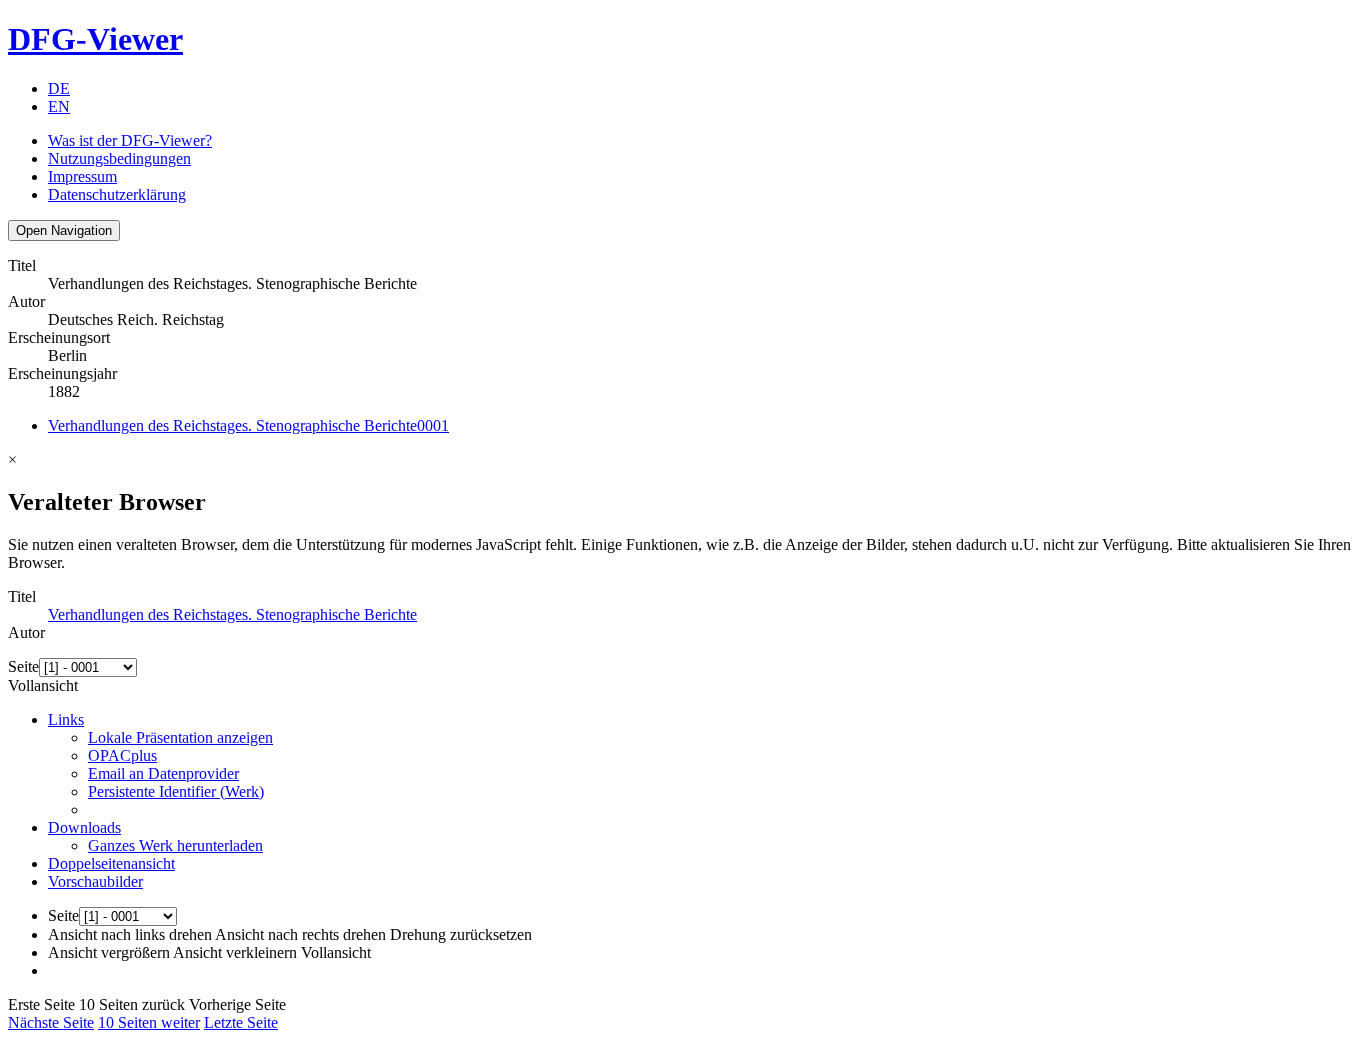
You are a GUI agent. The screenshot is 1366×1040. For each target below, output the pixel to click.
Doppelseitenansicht (111, 863)
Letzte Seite (241, 1022)
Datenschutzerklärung (117, 194)
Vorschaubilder (95, 881)
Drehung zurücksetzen (461, 934)
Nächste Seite (51, 1022)
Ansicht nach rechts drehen (300, 934)
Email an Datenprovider (163, 773)
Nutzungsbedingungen (119, 158)
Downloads (84, 827)
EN (59, 106)
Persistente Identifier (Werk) (176, 791)
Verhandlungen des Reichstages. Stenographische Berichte (248, 425)
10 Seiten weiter (149, 1022)
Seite (23, 666)
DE (59, 88)
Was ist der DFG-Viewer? (130, 140)
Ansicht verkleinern (235, 952)
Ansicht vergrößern (109, 952)
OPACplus (122, 755)
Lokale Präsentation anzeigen (180, 737)
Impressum (82, 176)
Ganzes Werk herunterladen (175, 845)
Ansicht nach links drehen (130, 934)
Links (66, 719)
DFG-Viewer (95, 39)
